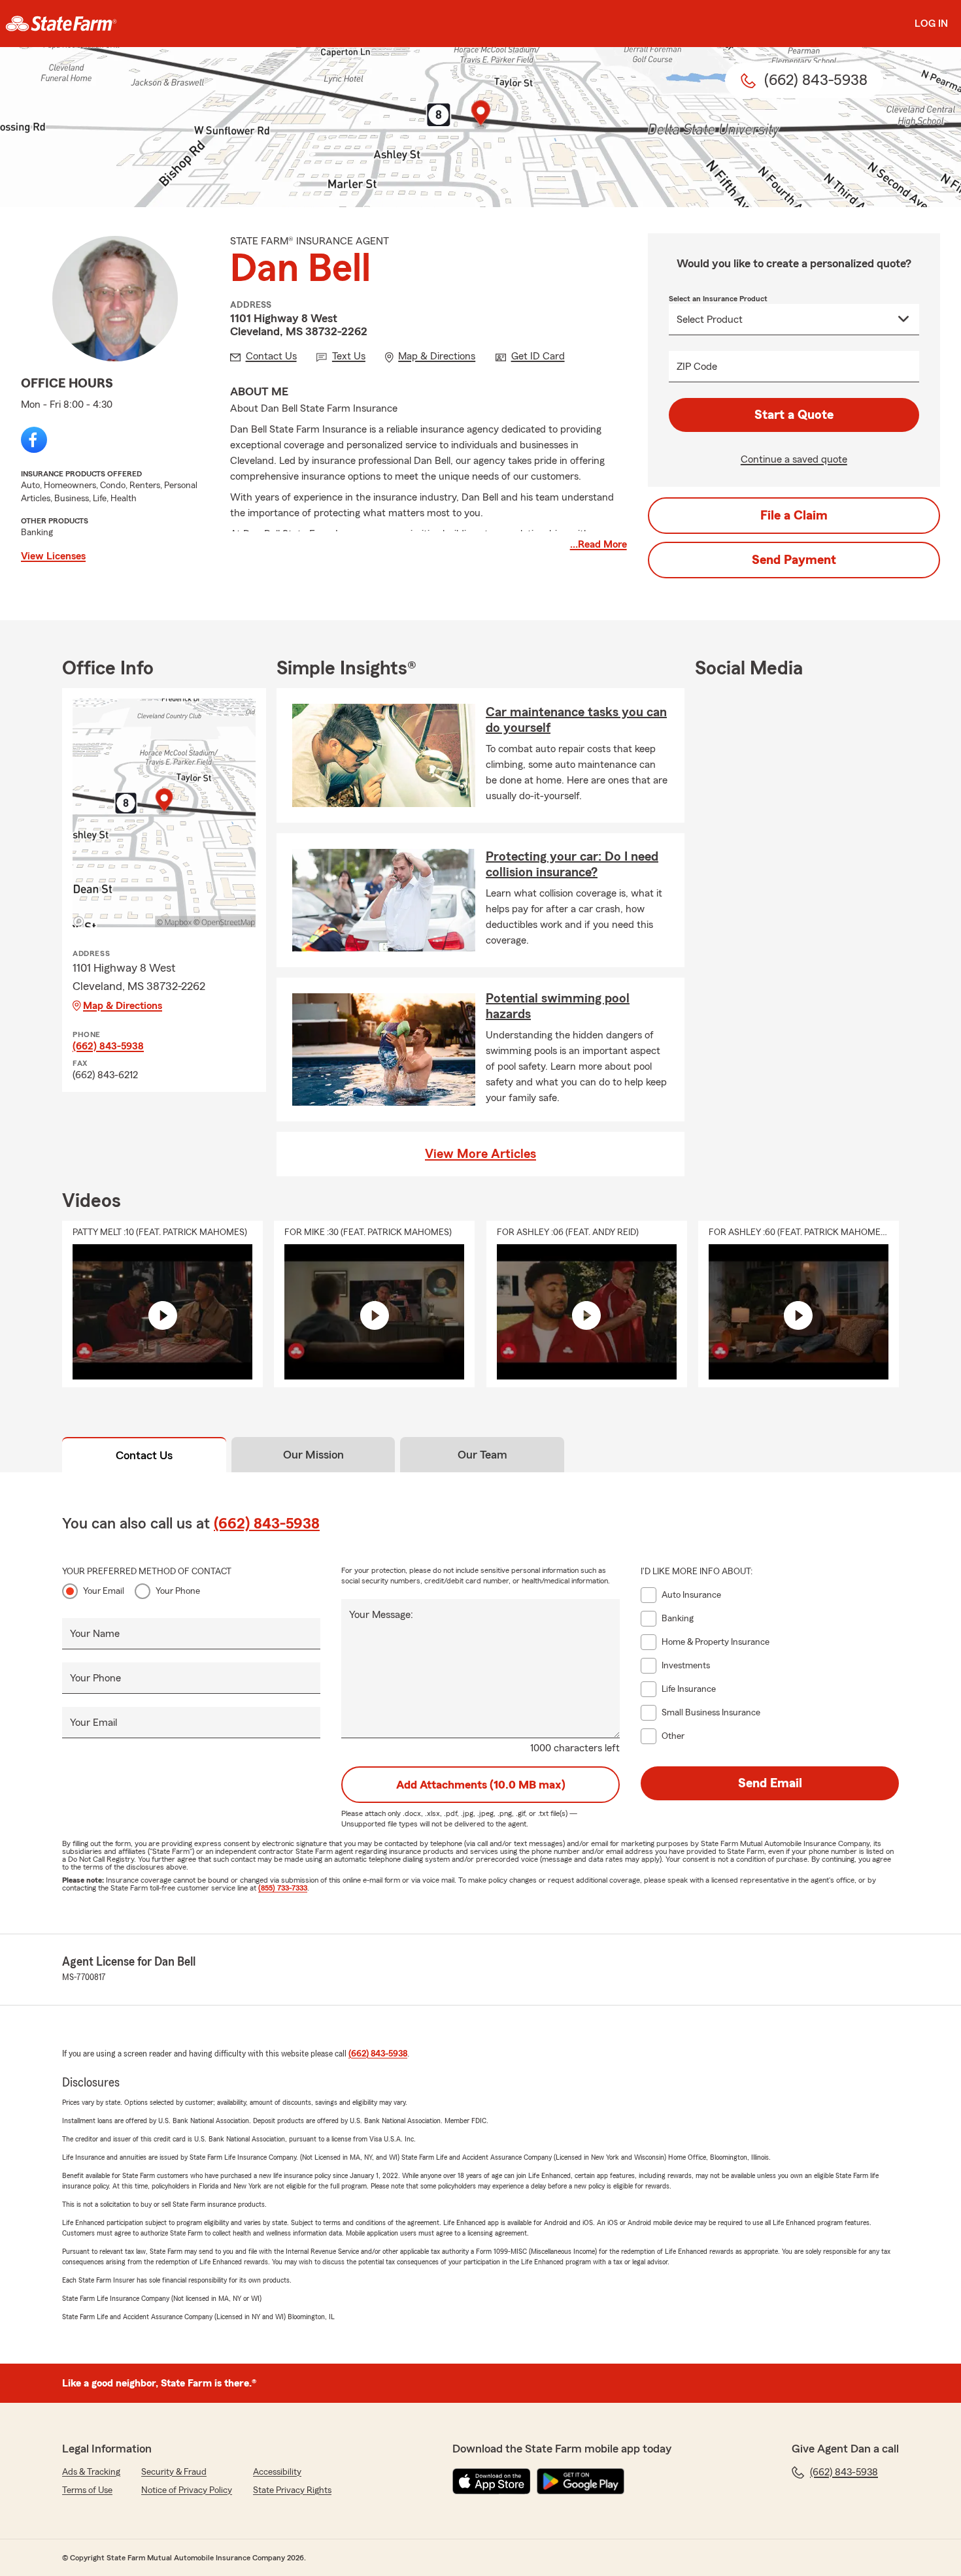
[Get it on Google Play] (581, 2481)
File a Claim (794, 516)
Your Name (95, 1634)
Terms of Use (87, 2490)
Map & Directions (123, 1006)
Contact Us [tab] (144, 1455)
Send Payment (794, 560)
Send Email (770, 1783)
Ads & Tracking (91, 2472)
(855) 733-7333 (283, 1888)
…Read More (599, 544)
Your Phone (178, 1591)
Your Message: (381, 1615)
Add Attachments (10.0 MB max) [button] (481, 1785)
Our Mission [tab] (313, 1455)
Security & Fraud (174, 2472)
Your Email (104, 1591)
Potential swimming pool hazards (558, 1006)
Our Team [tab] (482, 1455)
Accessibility (277, 2472)
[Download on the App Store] (492, 2481)
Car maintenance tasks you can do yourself (576, 720)
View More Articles (480, 1154)
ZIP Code (697, 367)
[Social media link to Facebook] (34, 440)
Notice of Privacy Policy (187, 2490)
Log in (931, 24)
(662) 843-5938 (108, 1046)
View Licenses (53, 556)
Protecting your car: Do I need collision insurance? (572, 865)
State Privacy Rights (292, 2490)
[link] (61, 24)
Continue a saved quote (794, 459)
